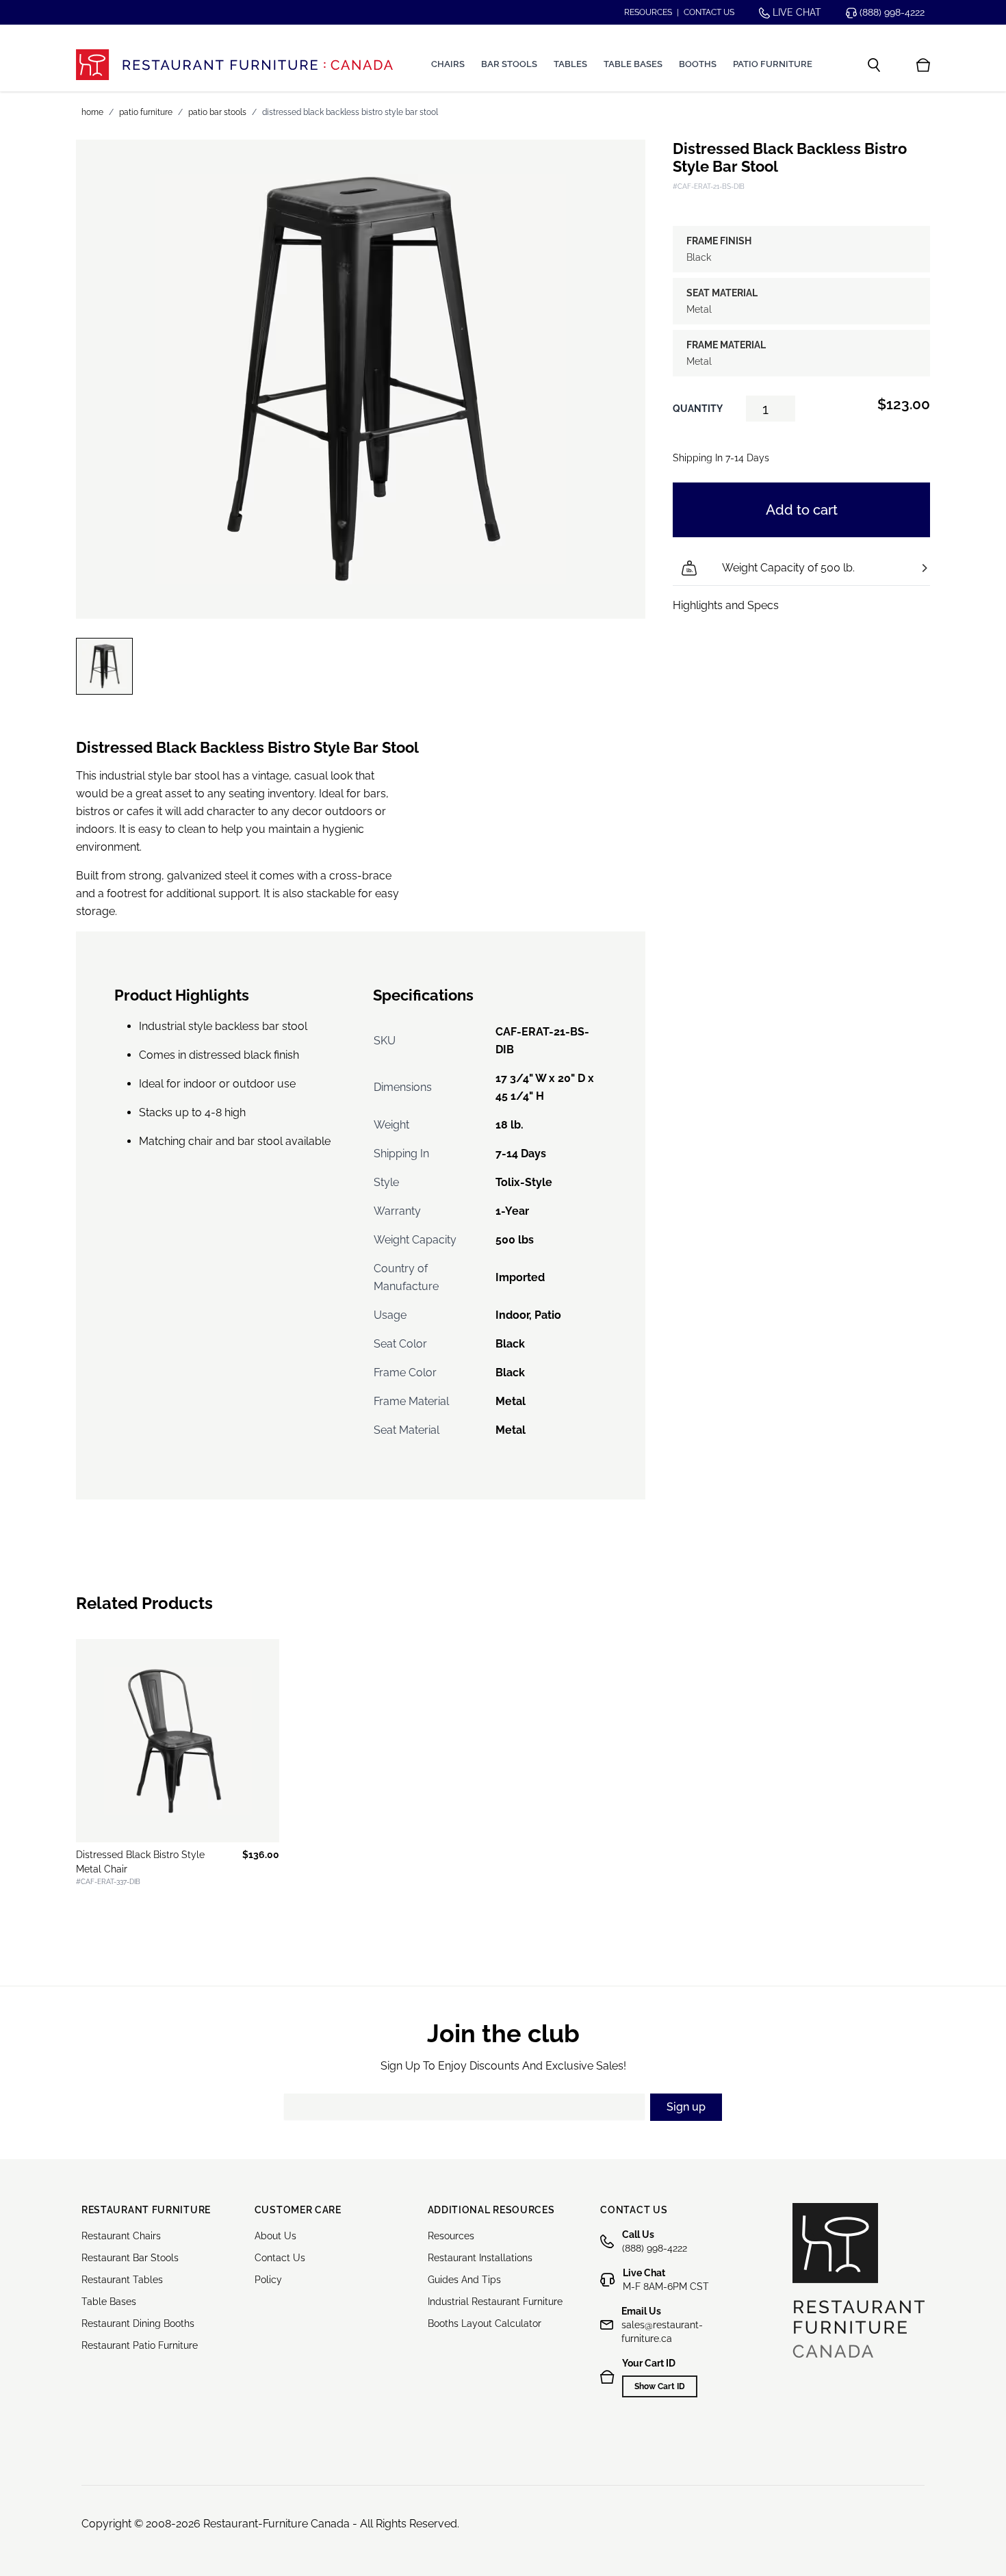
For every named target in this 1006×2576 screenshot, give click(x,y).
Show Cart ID (660, 2386)
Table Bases (633, 64)
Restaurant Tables (122, 2280)
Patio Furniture (773, 64)
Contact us (709, 12)
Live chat (796, 12)
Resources (648, 12)
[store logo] (234, 65)
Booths (698, 64)
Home (92, 112)
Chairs (448, 64)
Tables (570, 64)
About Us (275, 2236)
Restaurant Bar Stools (130, 2258)
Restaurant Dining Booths (138, 2323)
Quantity (698, 409)
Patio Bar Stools (217, 112)
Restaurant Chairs (121, 2236)
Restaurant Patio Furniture (140, 2345)
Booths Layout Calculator (485, 2323)
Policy (268, 2280)
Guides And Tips (464, 2280)
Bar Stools (509, 64)
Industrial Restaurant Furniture (495, 2302)
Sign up (686, 2107)
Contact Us (280, 2258)
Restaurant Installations (480, 2258)
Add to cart (802, 510)
